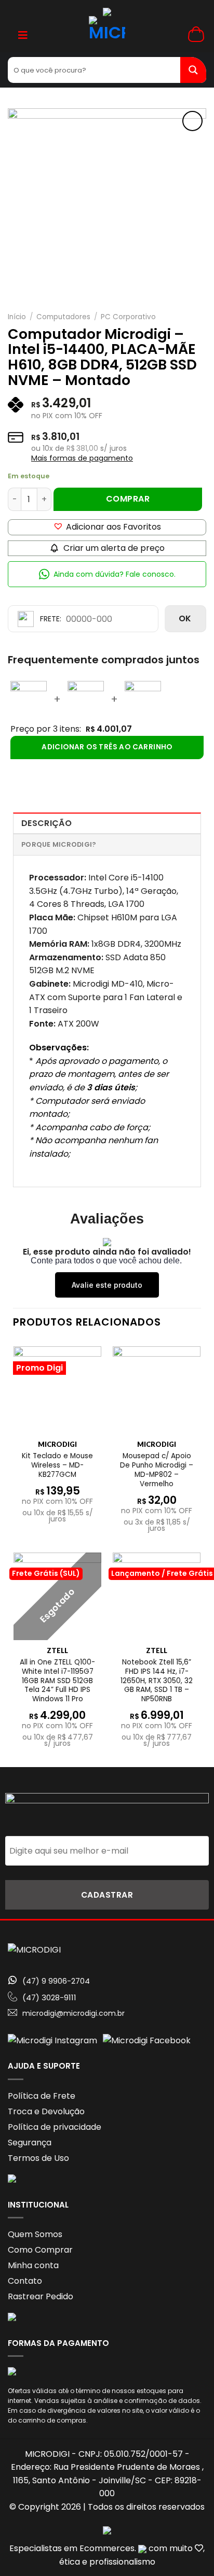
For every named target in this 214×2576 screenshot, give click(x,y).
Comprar (128, 499)
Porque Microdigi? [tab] (59, 844)
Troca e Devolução (46, 2111)
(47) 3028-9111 (49, 1997)
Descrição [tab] (46, 823)
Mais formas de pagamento (82, 458)
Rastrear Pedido (41, 2296)
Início (17, 317)
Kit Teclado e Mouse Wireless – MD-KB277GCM (57, 1465)
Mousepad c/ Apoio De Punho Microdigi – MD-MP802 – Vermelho (157, 1470)
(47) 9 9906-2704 (56, 1981)
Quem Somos (35, 2234)
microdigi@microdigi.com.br (73, 2013)
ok (185, 618)
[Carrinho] (197, 34)
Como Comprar (40, 2250)
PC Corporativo (128, 317)
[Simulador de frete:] (83, 619)
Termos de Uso (38, 2158)
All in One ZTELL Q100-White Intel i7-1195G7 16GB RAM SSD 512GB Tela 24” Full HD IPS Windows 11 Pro (57, 1681)
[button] (107, 527)
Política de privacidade (55, 2127)
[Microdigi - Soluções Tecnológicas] (107, 34)
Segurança (30, 2143)
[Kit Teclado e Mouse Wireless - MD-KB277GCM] (57, 1390)
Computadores (63, 317)
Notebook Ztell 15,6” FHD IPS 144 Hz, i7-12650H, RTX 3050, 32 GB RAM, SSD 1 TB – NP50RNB (157, 1681)
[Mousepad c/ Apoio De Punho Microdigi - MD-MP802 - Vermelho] (157, 1390)
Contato (25, 2281)
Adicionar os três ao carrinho (107, 747)
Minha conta (33, 2265)
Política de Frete (42, 2096)
